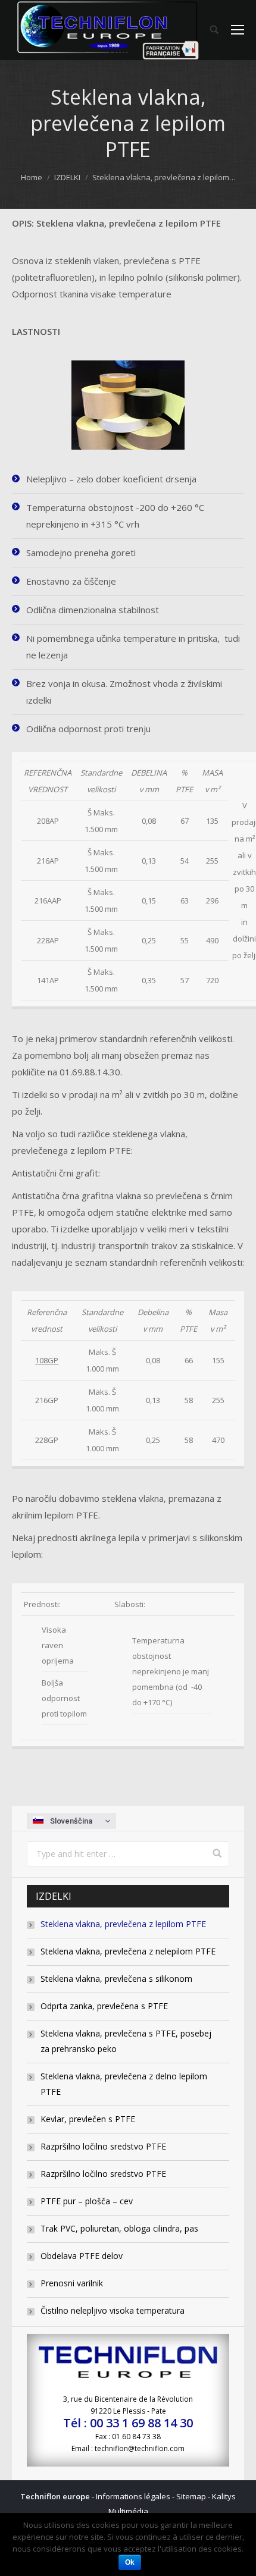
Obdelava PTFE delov (82, 2256)
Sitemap (191, 2496)
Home (32, 177)
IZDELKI (67, 177)
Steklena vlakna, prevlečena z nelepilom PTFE (128, 1951)
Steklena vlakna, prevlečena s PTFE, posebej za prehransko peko (126, 2041)
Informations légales (133, 2496)
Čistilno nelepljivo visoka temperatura (113, 2310)
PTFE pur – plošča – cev (87, 2201)
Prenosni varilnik (72, 2283)
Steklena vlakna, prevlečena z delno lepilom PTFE (124, 2084)
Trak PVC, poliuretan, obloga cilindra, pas (119, 2228)
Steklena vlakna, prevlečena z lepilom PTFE (123, 1924)
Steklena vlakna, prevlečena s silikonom (116, 1979)
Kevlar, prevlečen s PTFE (88, 2119)
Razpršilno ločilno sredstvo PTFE (103, 2146)
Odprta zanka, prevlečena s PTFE (104, 2006)
